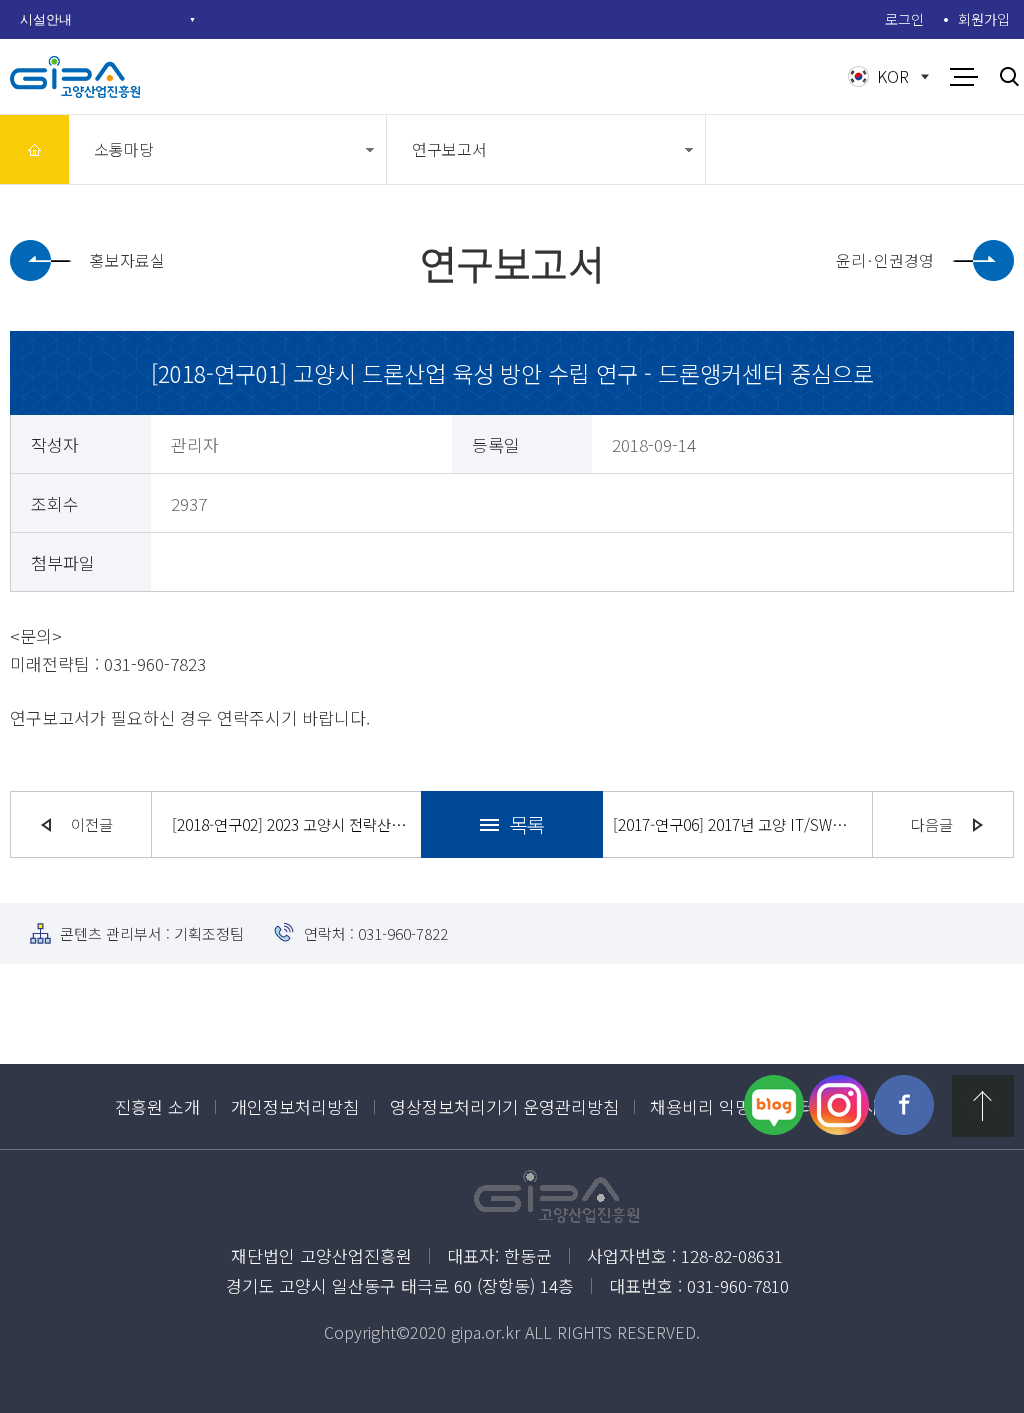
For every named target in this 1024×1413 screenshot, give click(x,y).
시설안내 (46, 19)
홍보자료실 (127, 260)
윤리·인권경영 (885, 260)
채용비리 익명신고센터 (732, 1106)
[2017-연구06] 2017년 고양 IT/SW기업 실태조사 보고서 (732, 824)
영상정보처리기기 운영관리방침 (504, 1106)
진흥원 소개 (157, 1106)
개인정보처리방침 (295, 1106)
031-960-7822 (403, 933)
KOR (893, 76)
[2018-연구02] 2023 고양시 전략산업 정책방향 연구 (291, 824)
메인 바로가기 (34, 149)
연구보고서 (449, 149)
